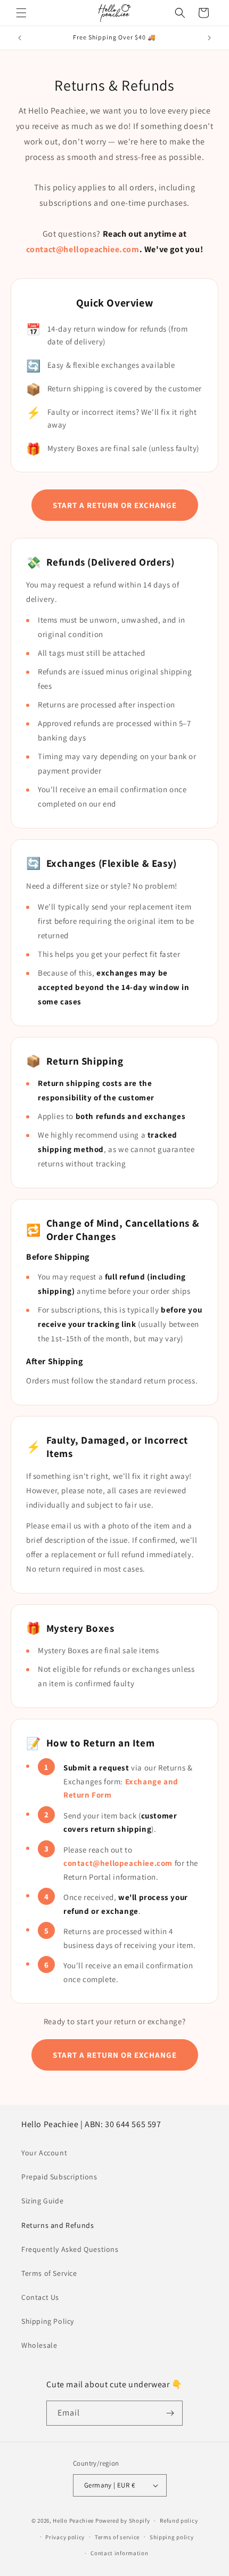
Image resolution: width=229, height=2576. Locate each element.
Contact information (119, 2553)
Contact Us (40, 2297)
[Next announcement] (209, 38)
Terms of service (117, 2537)
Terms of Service (49, 2273)
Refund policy (179, 2521)
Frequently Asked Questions (70, 2249)
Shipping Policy (48, 2321)
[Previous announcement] (20, 38)
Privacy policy (65, 2537)
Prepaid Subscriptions (59, 2177)
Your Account (44, 2153)
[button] (21, 13)
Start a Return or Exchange (115, 505)
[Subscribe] (170, 2413)
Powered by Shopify (123, 2521)
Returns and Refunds (58, 2225)
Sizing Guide (42, 2201)
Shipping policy (172, 2537)
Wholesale (39, 2345)
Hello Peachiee (73, 2521)
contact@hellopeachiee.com (83, 249)
